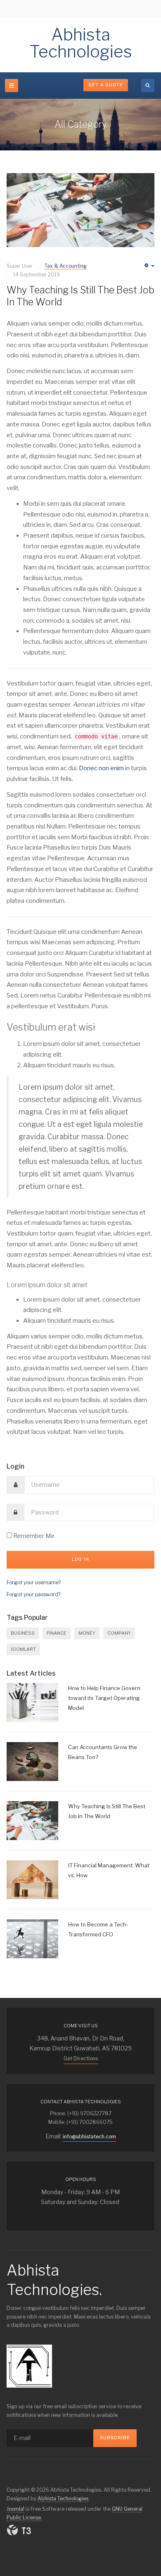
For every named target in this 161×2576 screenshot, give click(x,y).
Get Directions (81, 2058)
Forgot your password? (33, 1594)
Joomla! (15, 2509)
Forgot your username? (34, 1582)
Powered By (19, 2530)
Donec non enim (101, 768)
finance (57, 1633)
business (23, 1633)
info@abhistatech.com (89, 2137)
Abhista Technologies (63, 2499)
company (119, 1633)
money (87, 1633)
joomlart (23, 1649)
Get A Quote (106, 85)
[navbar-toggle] (12, 86)
